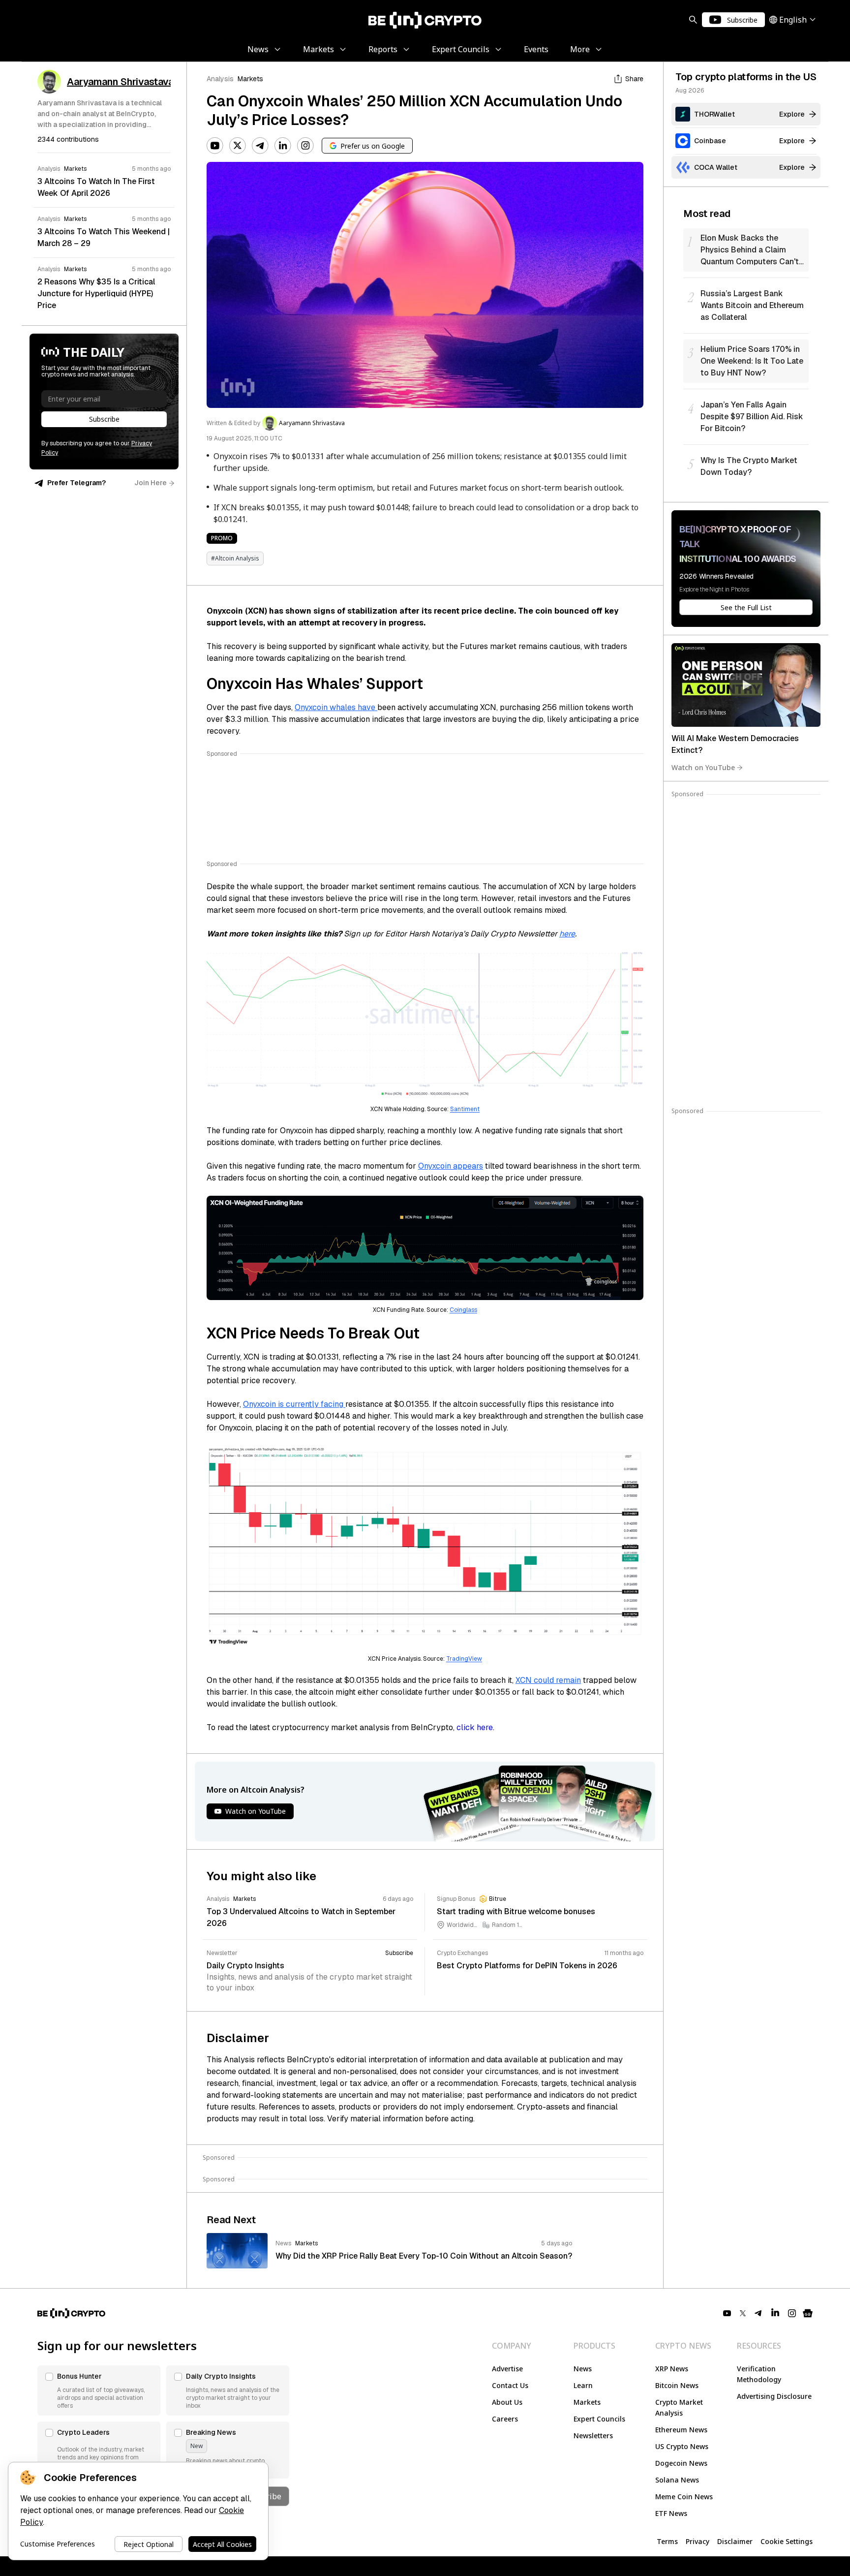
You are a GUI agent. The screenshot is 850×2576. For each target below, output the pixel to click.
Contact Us (510, 2385)
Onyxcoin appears (451, 1166)
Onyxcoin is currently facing (294, 1404)
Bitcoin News (677, 2385)
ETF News (671, 2513)
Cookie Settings (787, 2541)
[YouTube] (215, 146)
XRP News (672, 2369)
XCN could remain (548, 1680)
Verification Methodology (759, 2374)
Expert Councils (599, 2419)
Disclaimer (735, 2541)
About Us (507, 2402)
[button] (99, 2390)
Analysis (220, 79)
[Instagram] (305, 146)
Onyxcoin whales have (336, 707)
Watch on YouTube (703, 767)
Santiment (465, 1109)
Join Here (151, 483)
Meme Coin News (684, 2497)
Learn (583, 2385)
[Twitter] (238, 146)
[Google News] (808, 2313)
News (583, 2369)
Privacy (698, 2541)
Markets (250, 79)
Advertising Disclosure (774, 2396)
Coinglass (463, 1310)
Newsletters (593, 2436)
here (567, 934)
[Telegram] (260, 146)
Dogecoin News (681, 2463)
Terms (667, 2541)
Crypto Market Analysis (679, 2407)
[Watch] (746, 685)
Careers (505, 2419)
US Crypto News (682, 2446)
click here (475, 1727)
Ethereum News (681, 2430)
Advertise (507, 2369)
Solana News (677, 2480)
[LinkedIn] (283, 146)
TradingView (464, 1659)
